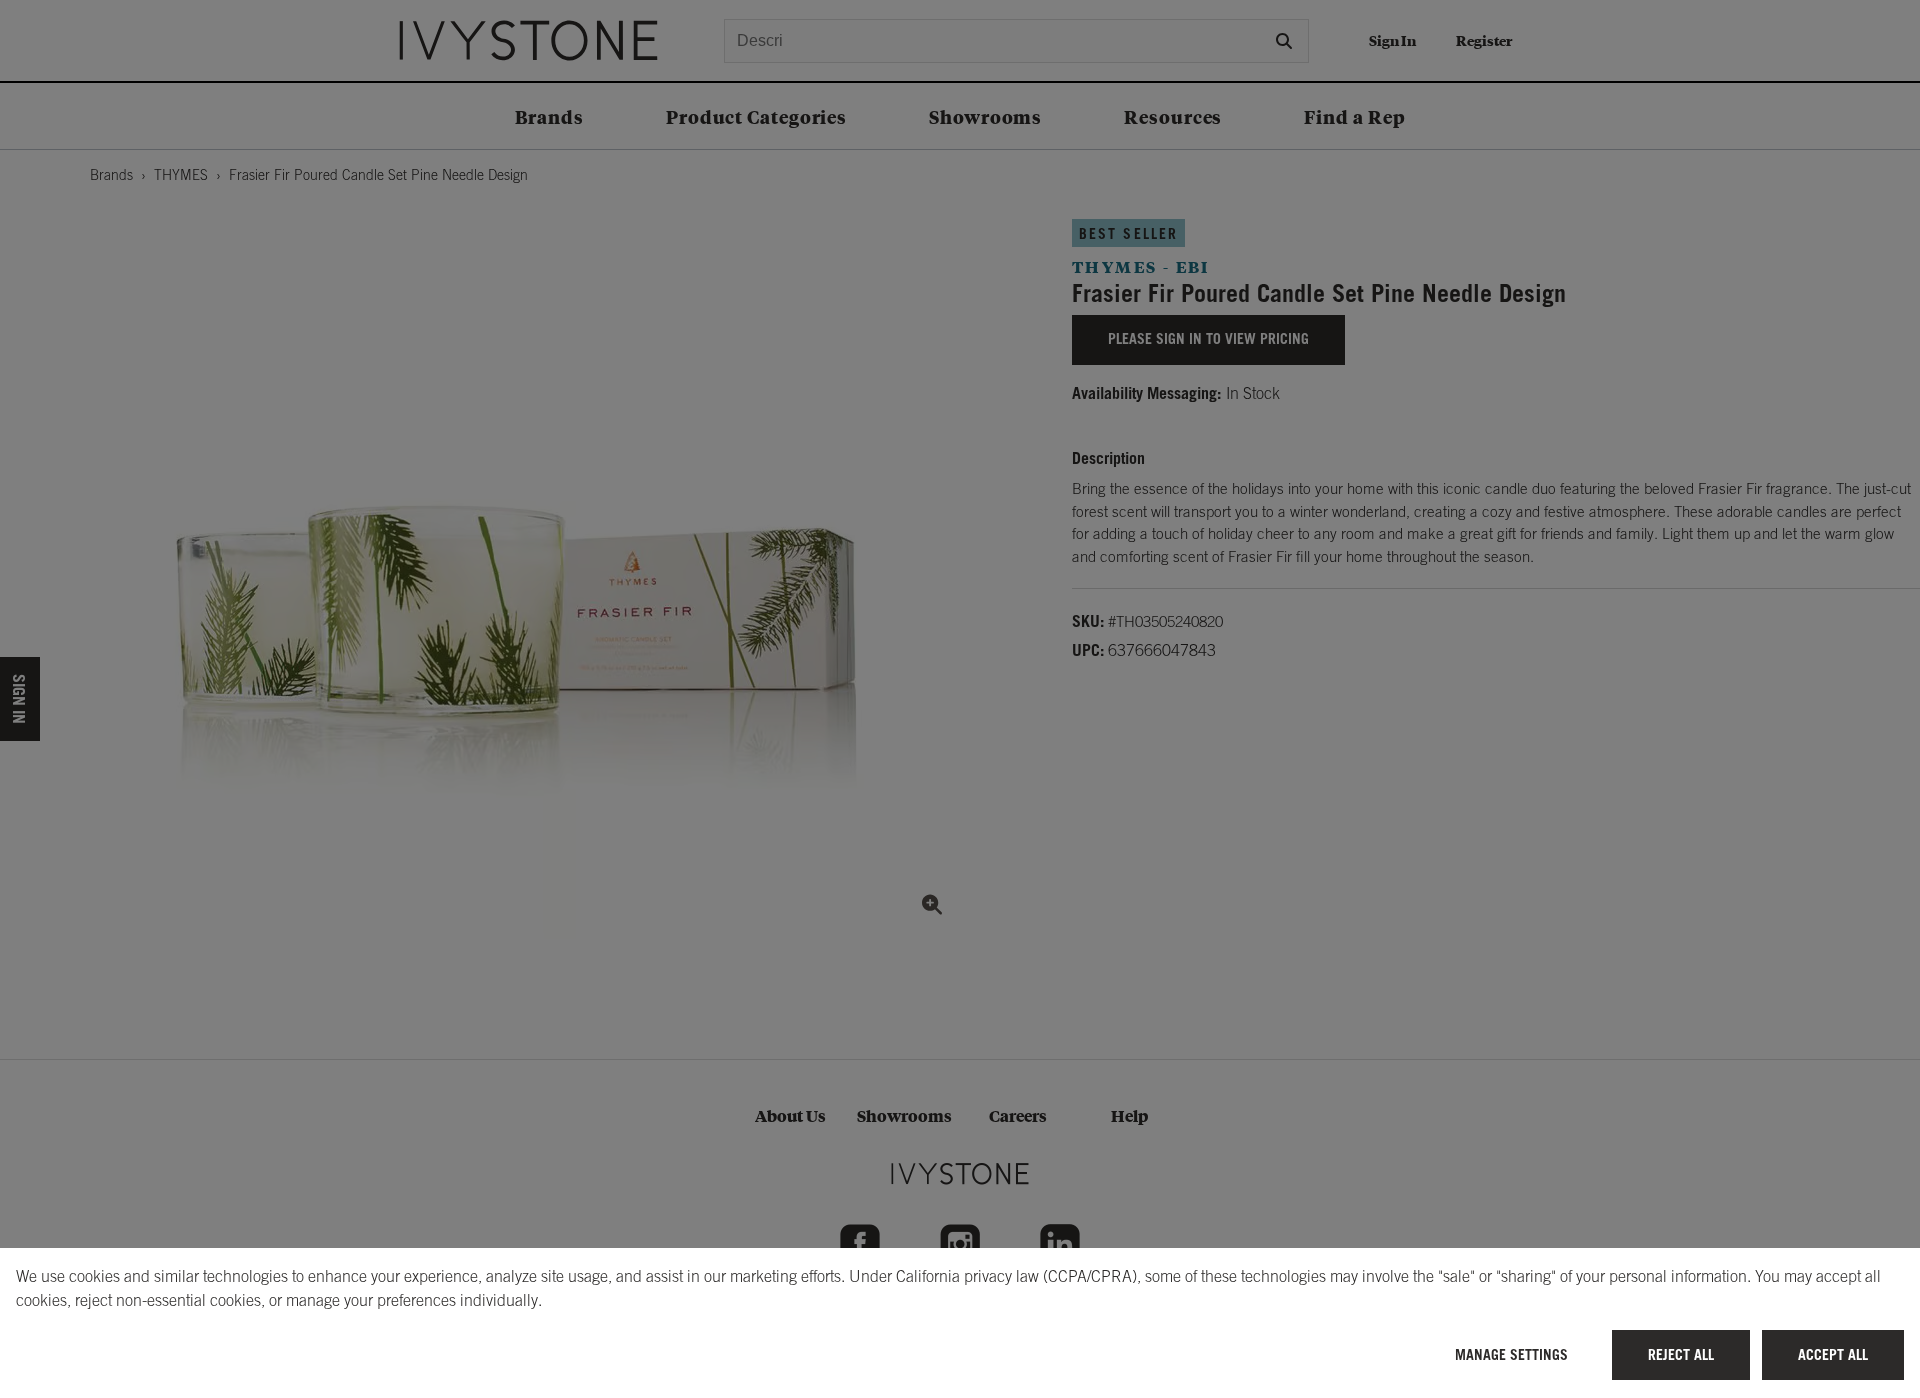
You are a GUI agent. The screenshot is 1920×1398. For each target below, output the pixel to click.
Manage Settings (1511, 1354)
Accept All (1833, 1354)
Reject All (1681, 1354)
